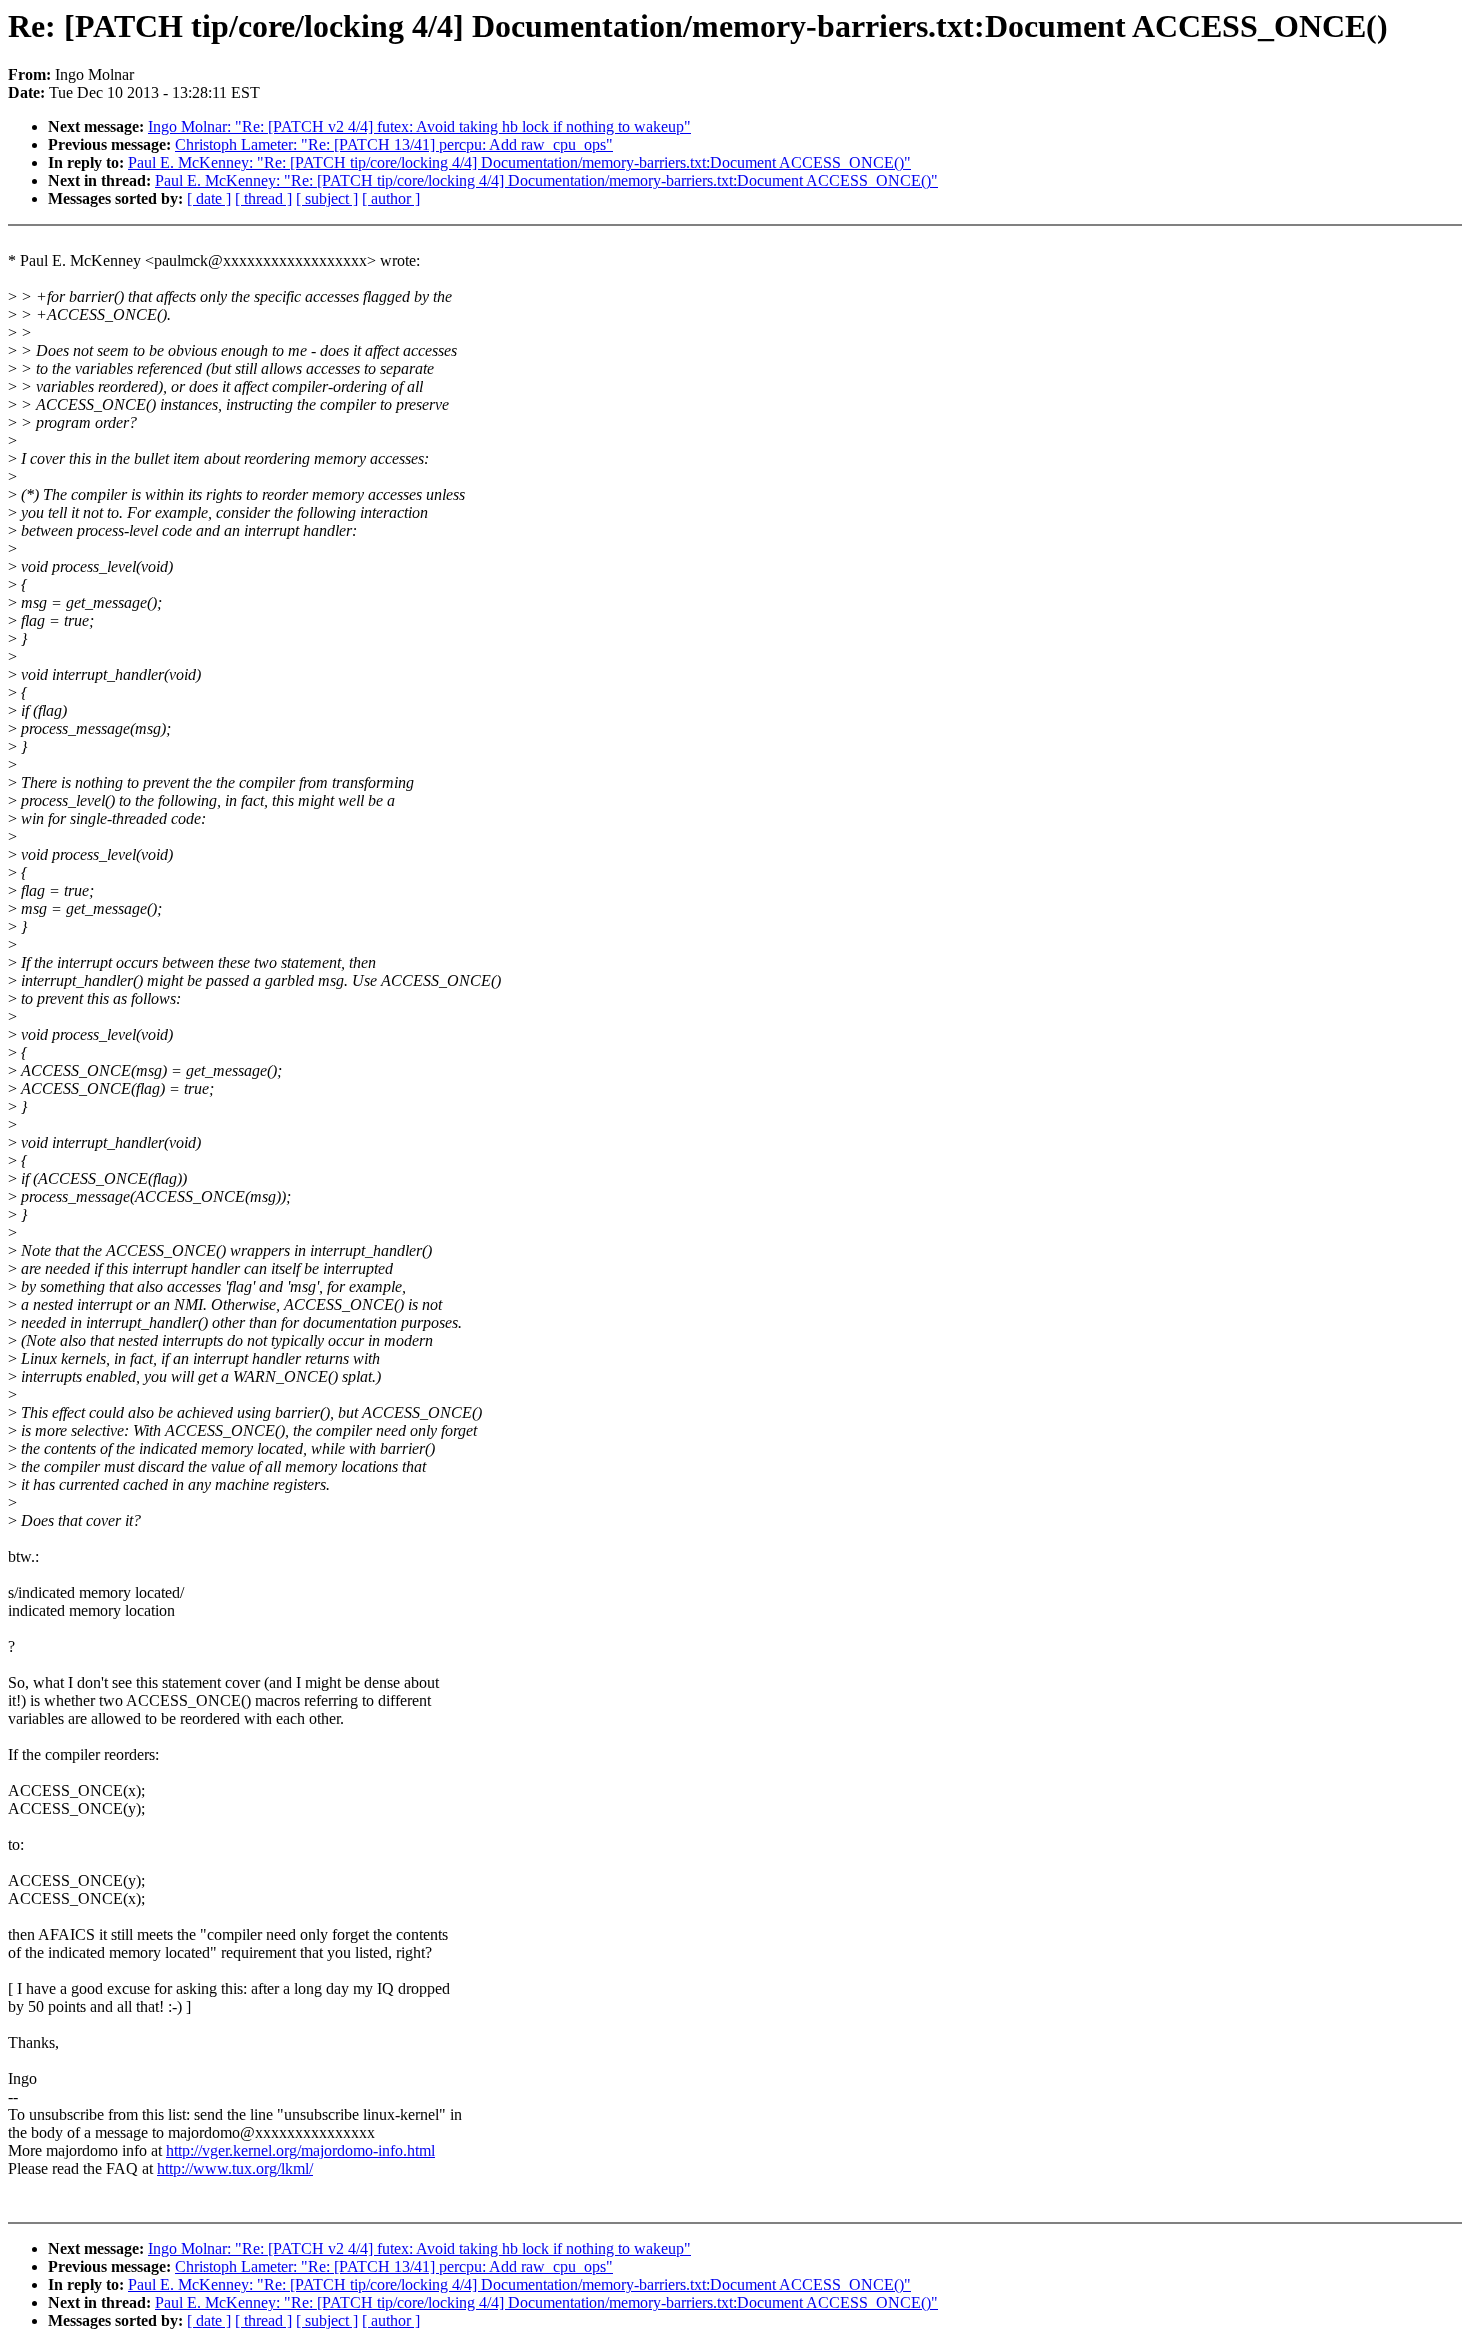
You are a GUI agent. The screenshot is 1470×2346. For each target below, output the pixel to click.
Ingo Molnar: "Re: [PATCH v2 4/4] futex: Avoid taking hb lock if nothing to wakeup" (419, 126)
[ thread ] (263, 198)
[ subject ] (327, 198)
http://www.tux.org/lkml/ (235, 2168)
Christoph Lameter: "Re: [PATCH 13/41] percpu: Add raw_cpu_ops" (394, 144)
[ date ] (209, 198)
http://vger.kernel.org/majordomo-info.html (300, 2150)
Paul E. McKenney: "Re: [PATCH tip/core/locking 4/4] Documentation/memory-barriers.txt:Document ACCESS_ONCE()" (519, 162)
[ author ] (391, 198)
